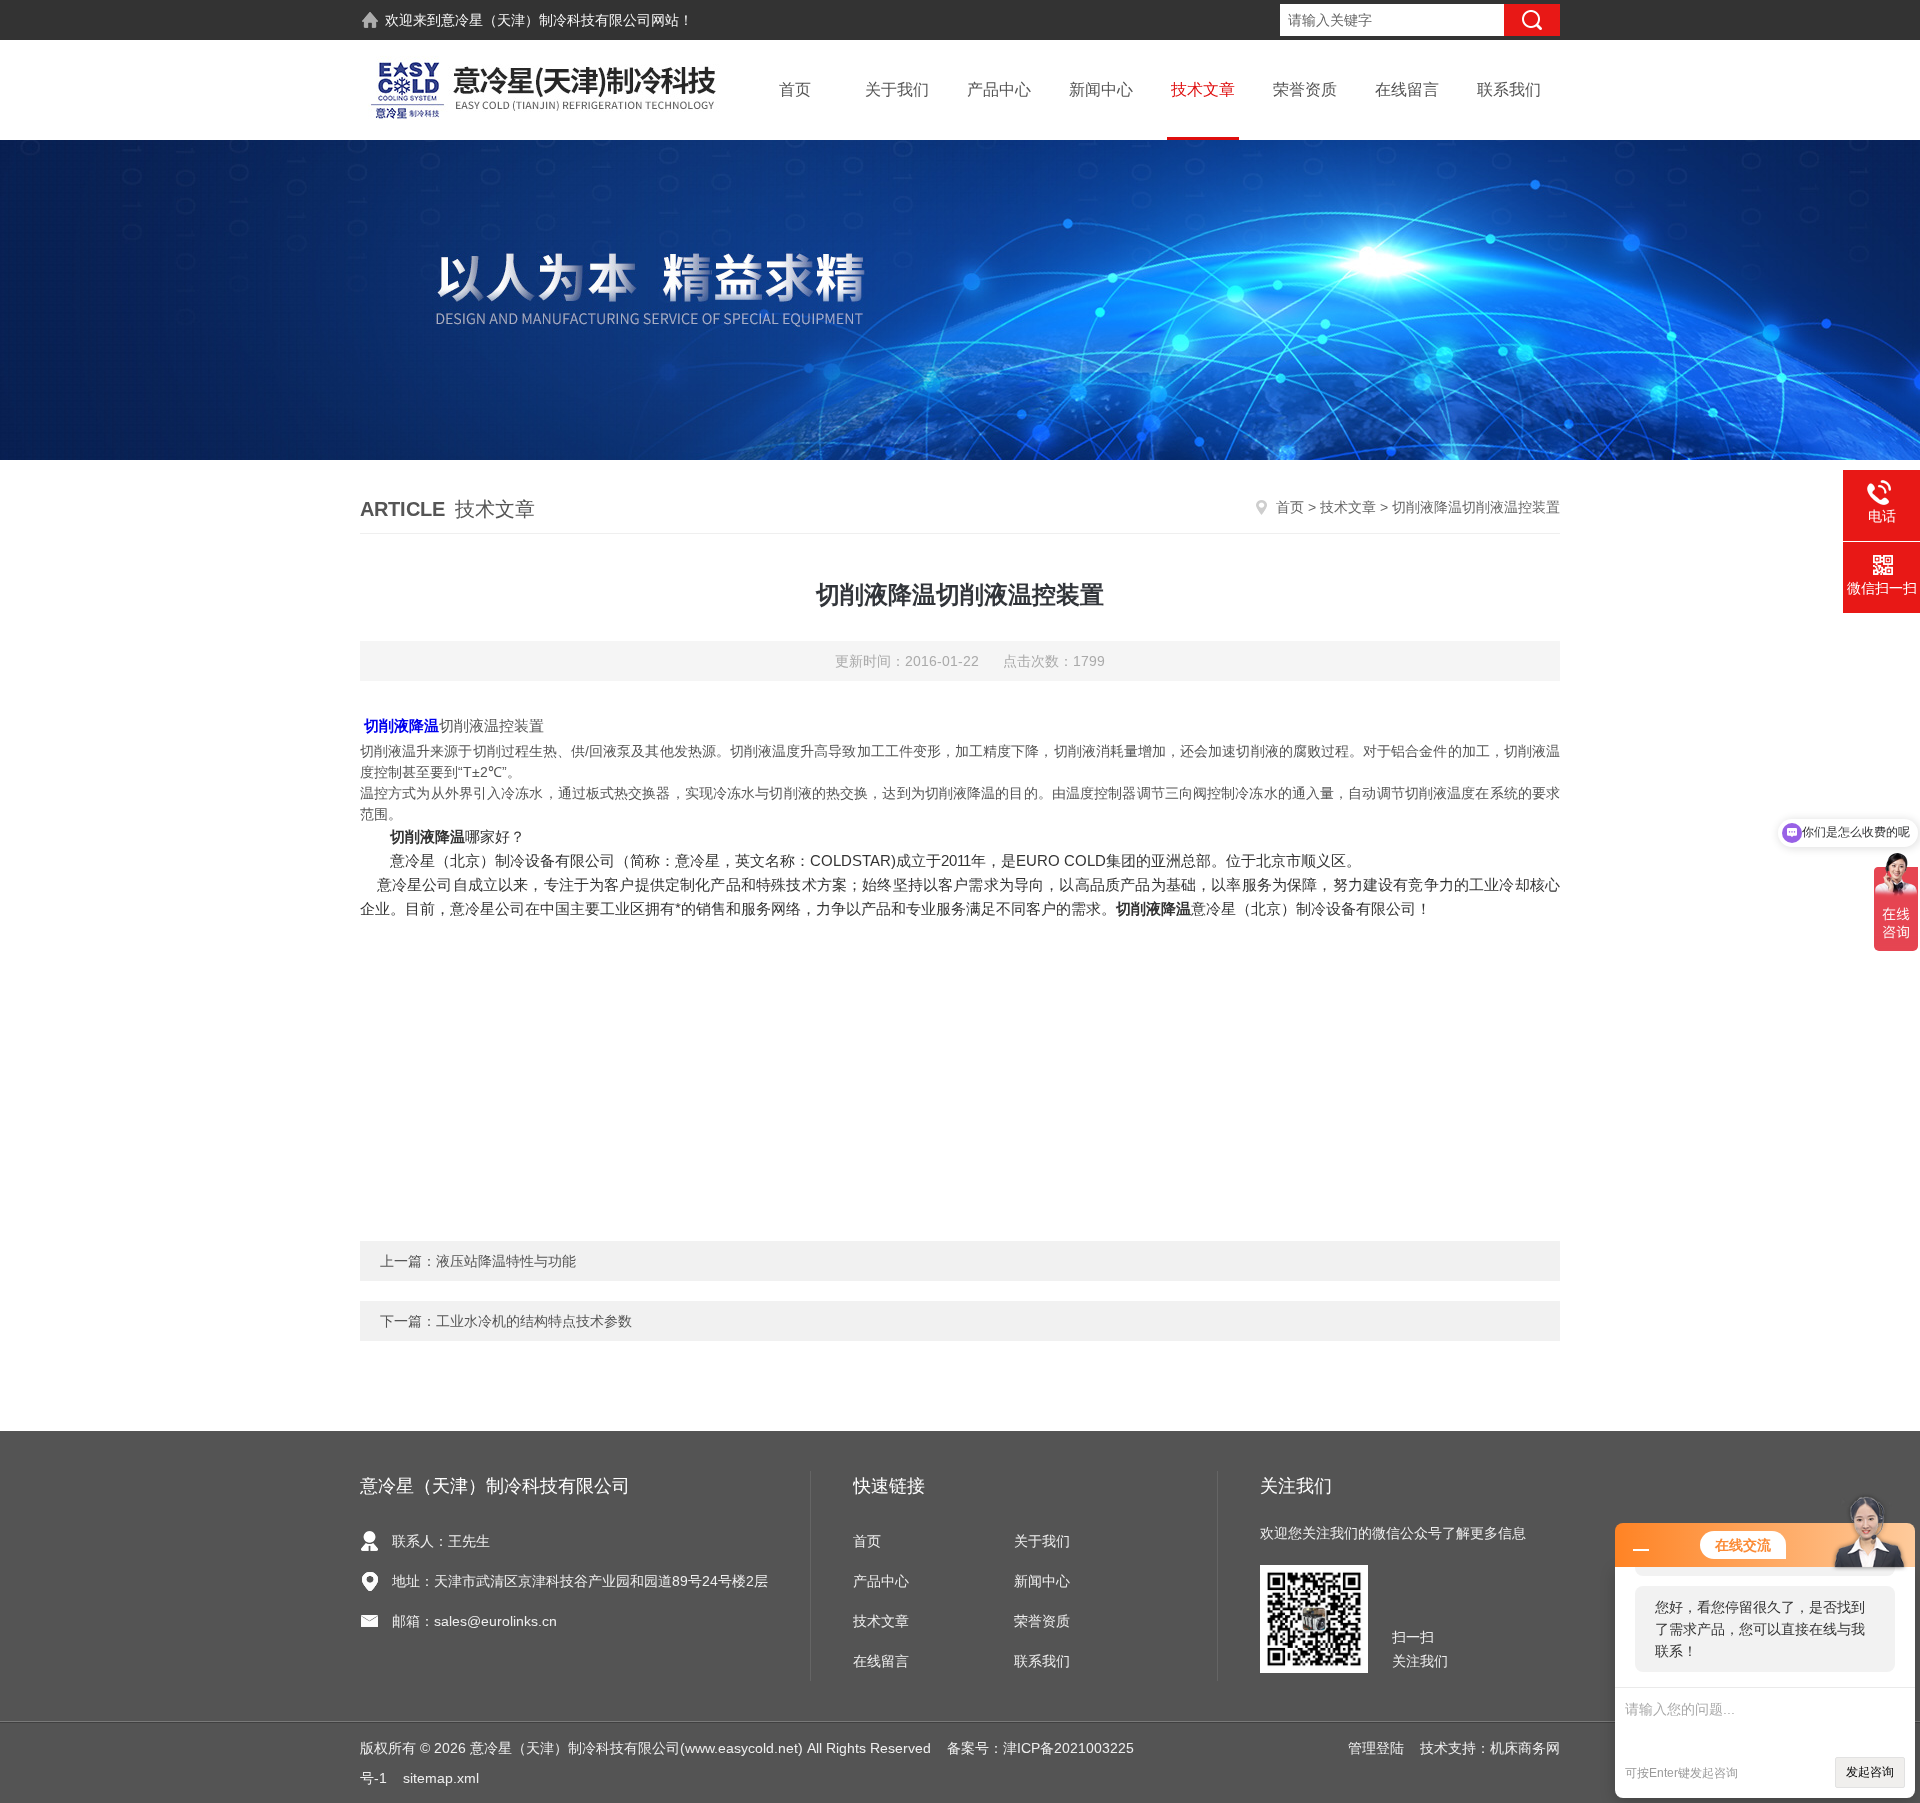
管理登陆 (1376, 1748)
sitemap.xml (441, 1778)
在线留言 (1407, 89)
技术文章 (1203, 89)
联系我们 (1509, 89)
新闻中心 (1101, 89)
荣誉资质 (1305, 89)
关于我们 (897, 89)
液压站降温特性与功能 (506, 1261)
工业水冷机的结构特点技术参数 (534, 1321)
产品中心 (999, 89)
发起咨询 (1870, 1772)
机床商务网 (1525, 1748)
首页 (795, 89)
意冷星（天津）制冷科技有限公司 (546, 20)
